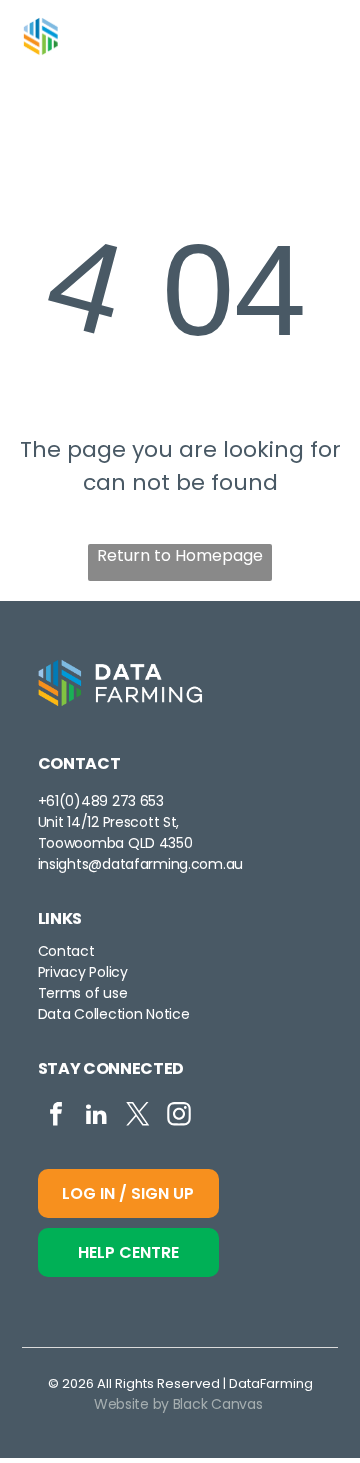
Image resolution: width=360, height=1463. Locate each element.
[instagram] (179, 1116)
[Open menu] (319, 36)
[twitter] (138, 1116)
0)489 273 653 (114, 801)
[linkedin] (97, 1116)
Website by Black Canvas (178, 1404)
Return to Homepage (180, 555)
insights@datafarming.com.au (140, 864)
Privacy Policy (83, 972)
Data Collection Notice (114, 1014)
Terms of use (83, 993)
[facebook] (56, 1116)
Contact (66, 951)
